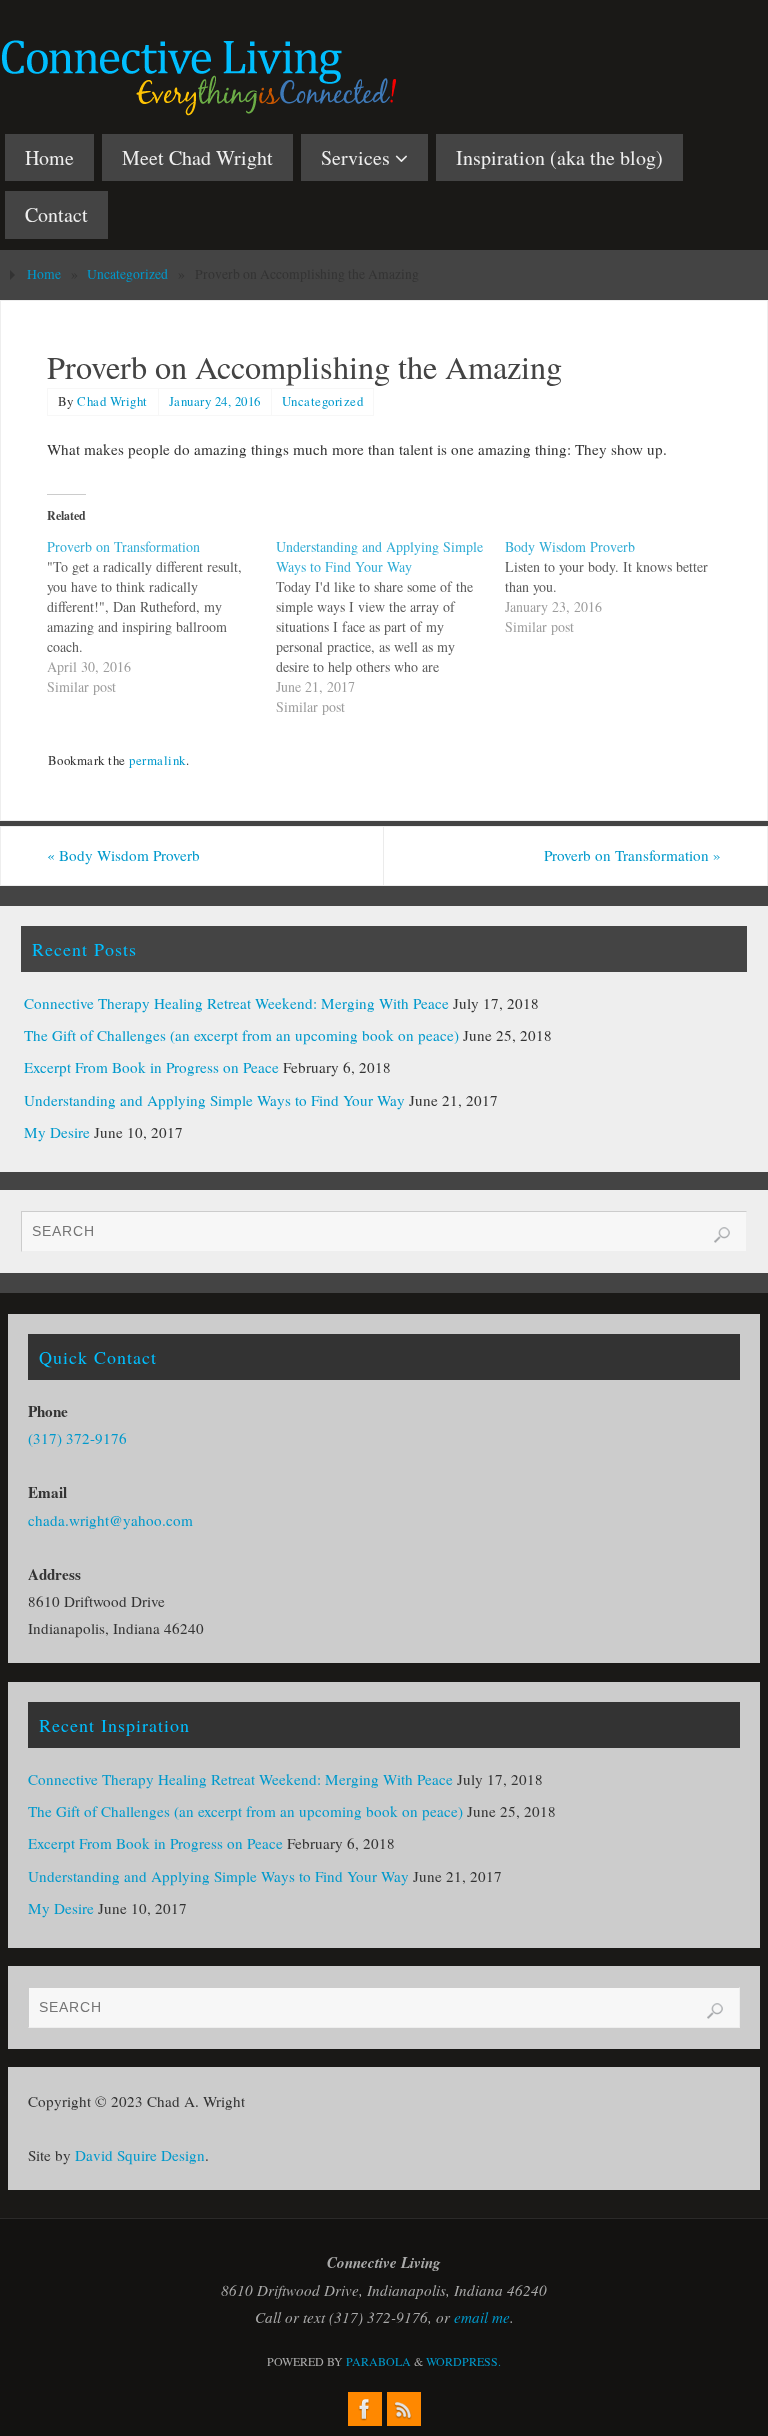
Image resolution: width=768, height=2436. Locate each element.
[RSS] (404, 2409)
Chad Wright (112, 401)
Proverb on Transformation (632, 855)
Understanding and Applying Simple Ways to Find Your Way (214, 1100)
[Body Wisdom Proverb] (619, 587)
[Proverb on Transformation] (161, 617)
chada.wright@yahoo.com (110, 1520)
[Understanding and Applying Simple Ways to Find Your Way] (390, 627)
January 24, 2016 (215, 401)
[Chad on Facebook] (365, 2409)
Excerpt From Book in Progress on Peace (151, 1067)
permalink (157, 760)
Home (44, 274)
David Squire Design (140, 2155)
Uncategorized (127, 274)
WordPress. (463, 2361)
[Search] (722, 1235)
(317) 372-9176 (77, 1438)
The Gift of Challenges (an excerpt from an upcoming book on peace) (241, 1035)
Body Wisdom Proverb (123, 855)
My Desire (57, 1132)
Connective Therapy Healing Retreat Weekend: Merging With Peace (236, 1003)
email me (482, 2317)
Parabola (378, 2361)
